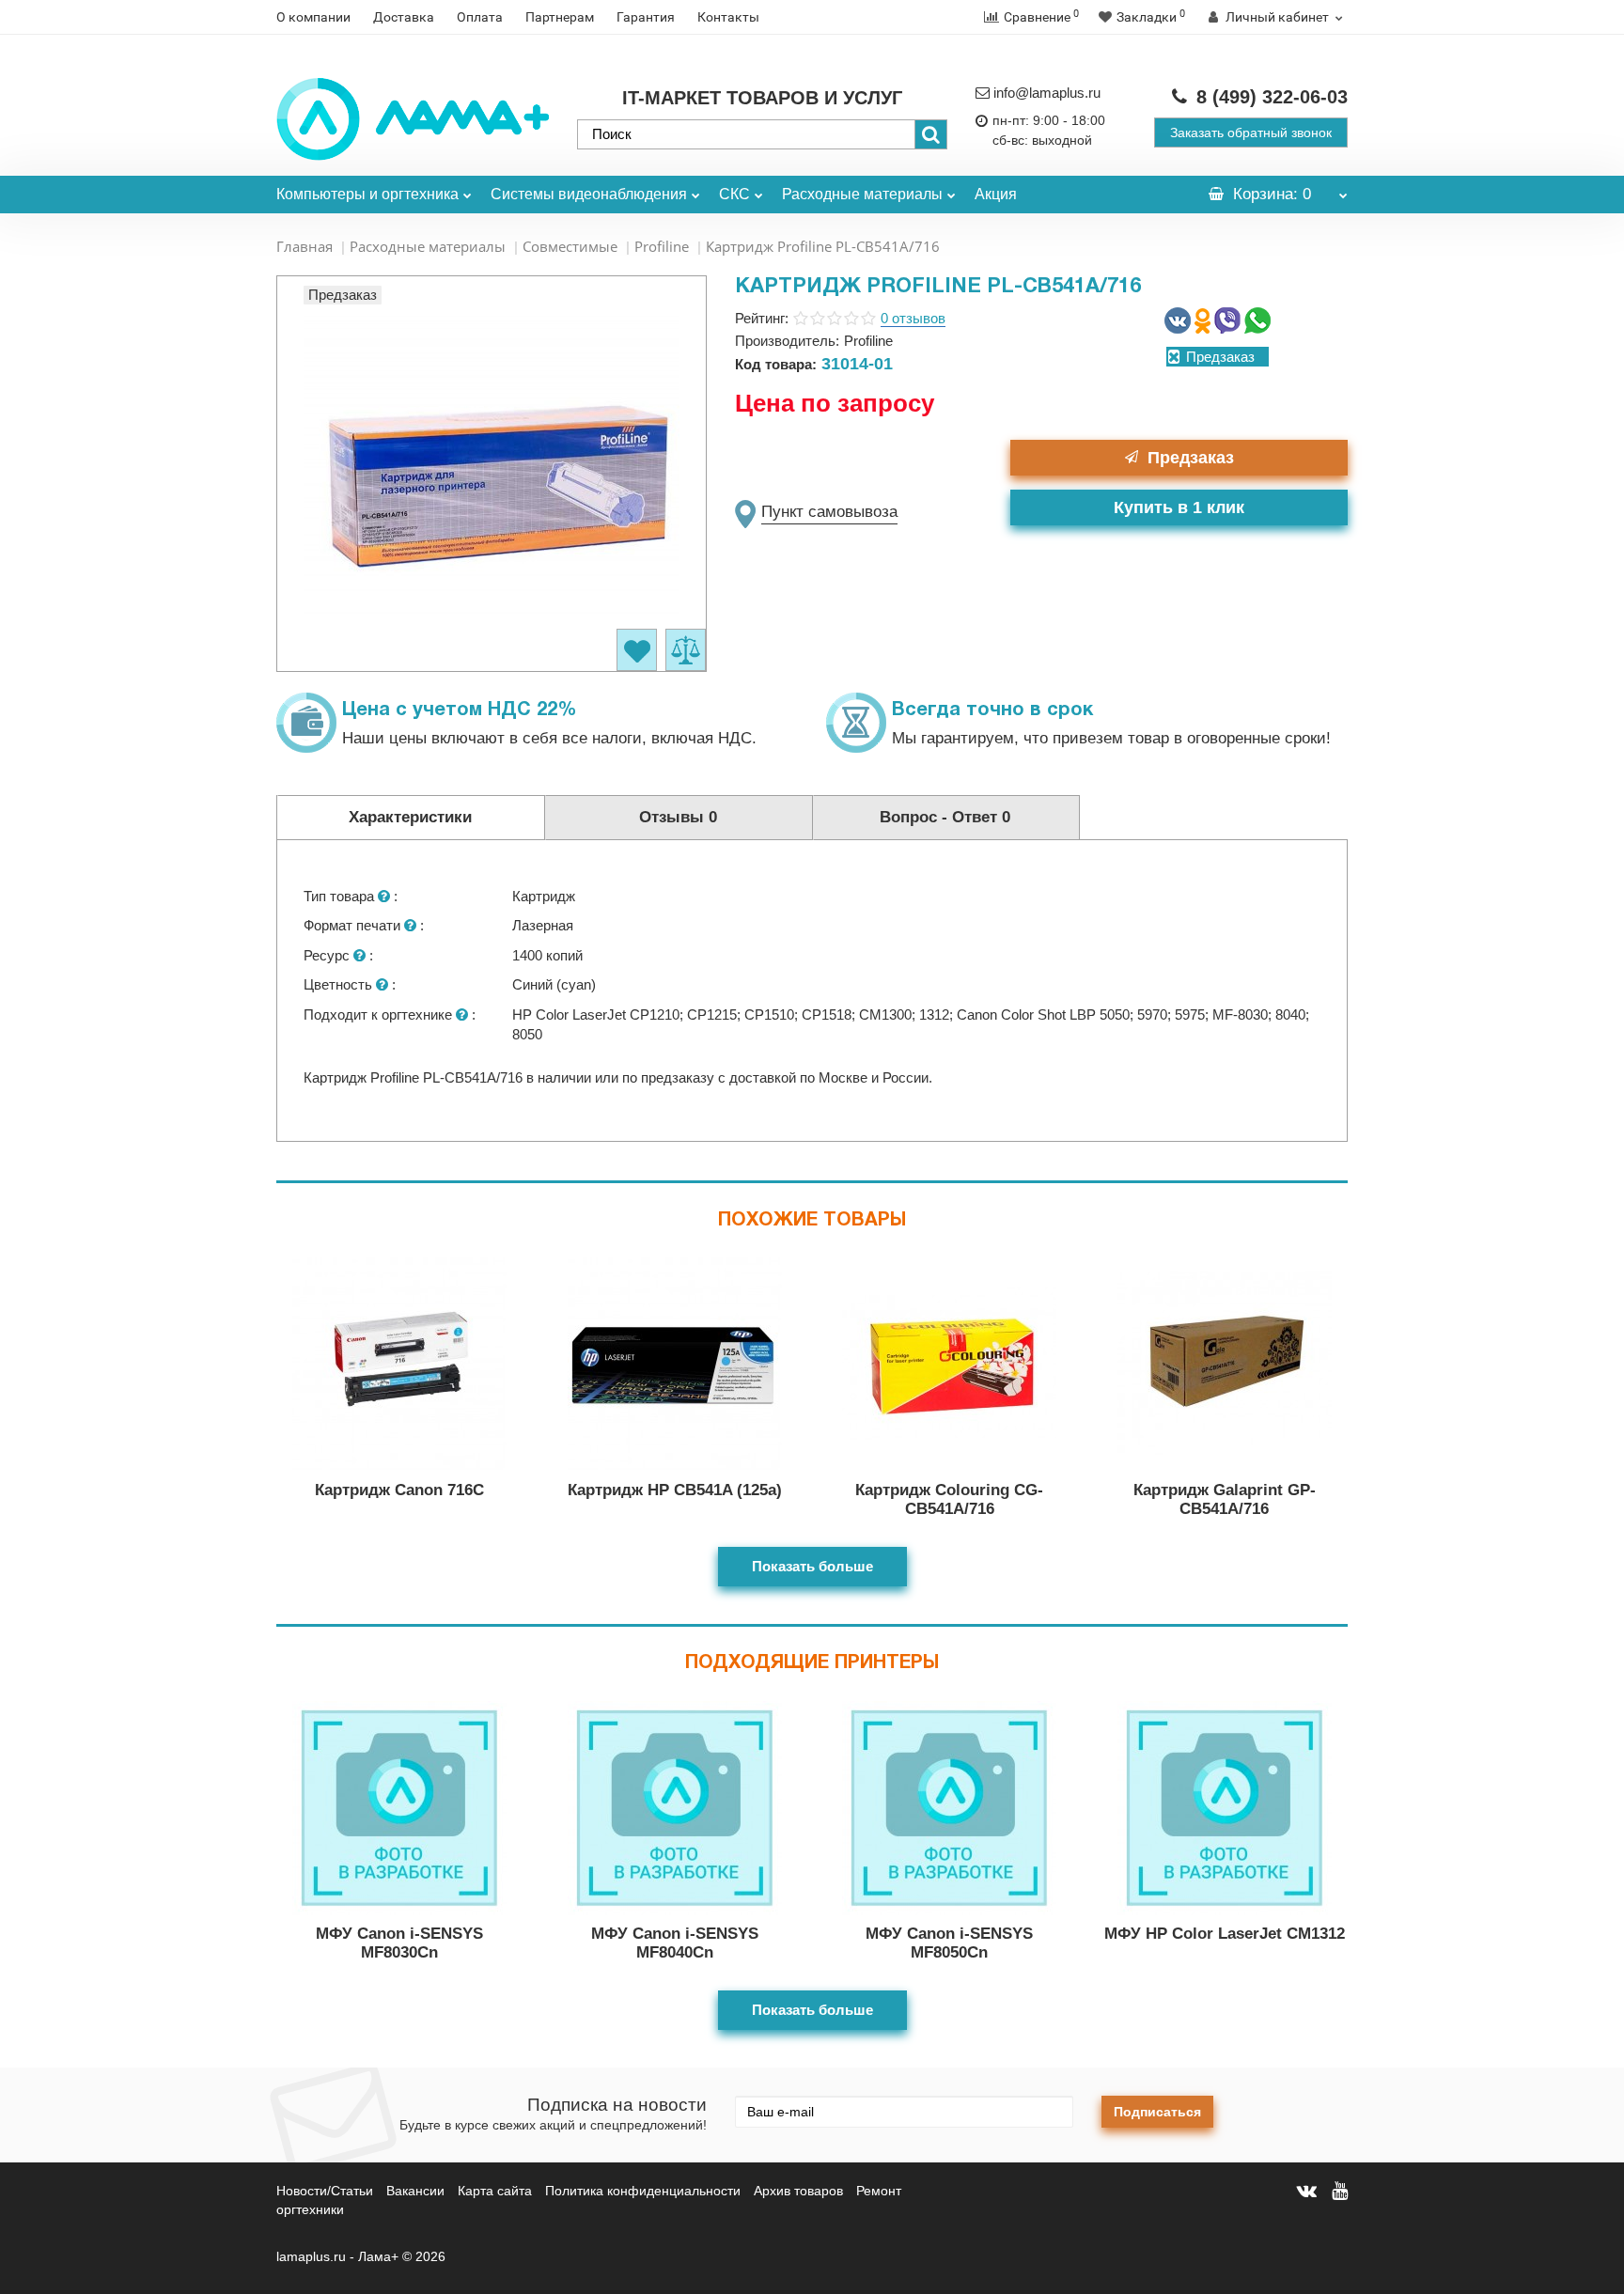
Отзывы (678, 817)
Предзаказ (1191, 458)
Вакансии (415, 2191)
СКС (734, 194)
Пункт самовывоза (829, 512)
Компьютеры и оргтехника (367, 194)
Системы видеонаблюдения (589, 194)
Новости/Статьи (325, 2191)
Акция (996, 194)
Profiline (662, 246)
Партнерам (560, 17)
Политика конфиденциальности (643, 2191)
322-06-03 (1272, 97)
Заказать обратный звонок (1251, 133)
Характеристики (410, 817)
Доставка (404, 17)
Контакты (728, 17)
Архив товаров (798, 2191)
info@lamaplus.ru (1047, 93)
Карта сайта (495, 2191)
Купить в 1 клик (1179, 507)
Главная (304, 246)
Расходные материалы (862, 194)
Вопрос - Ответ (945, 817)
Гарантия (646, 17)
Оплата (480, 17)
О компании (313, 17)
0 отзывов (913, 318)
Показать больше (812, 1566)
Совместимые (570, 246)
